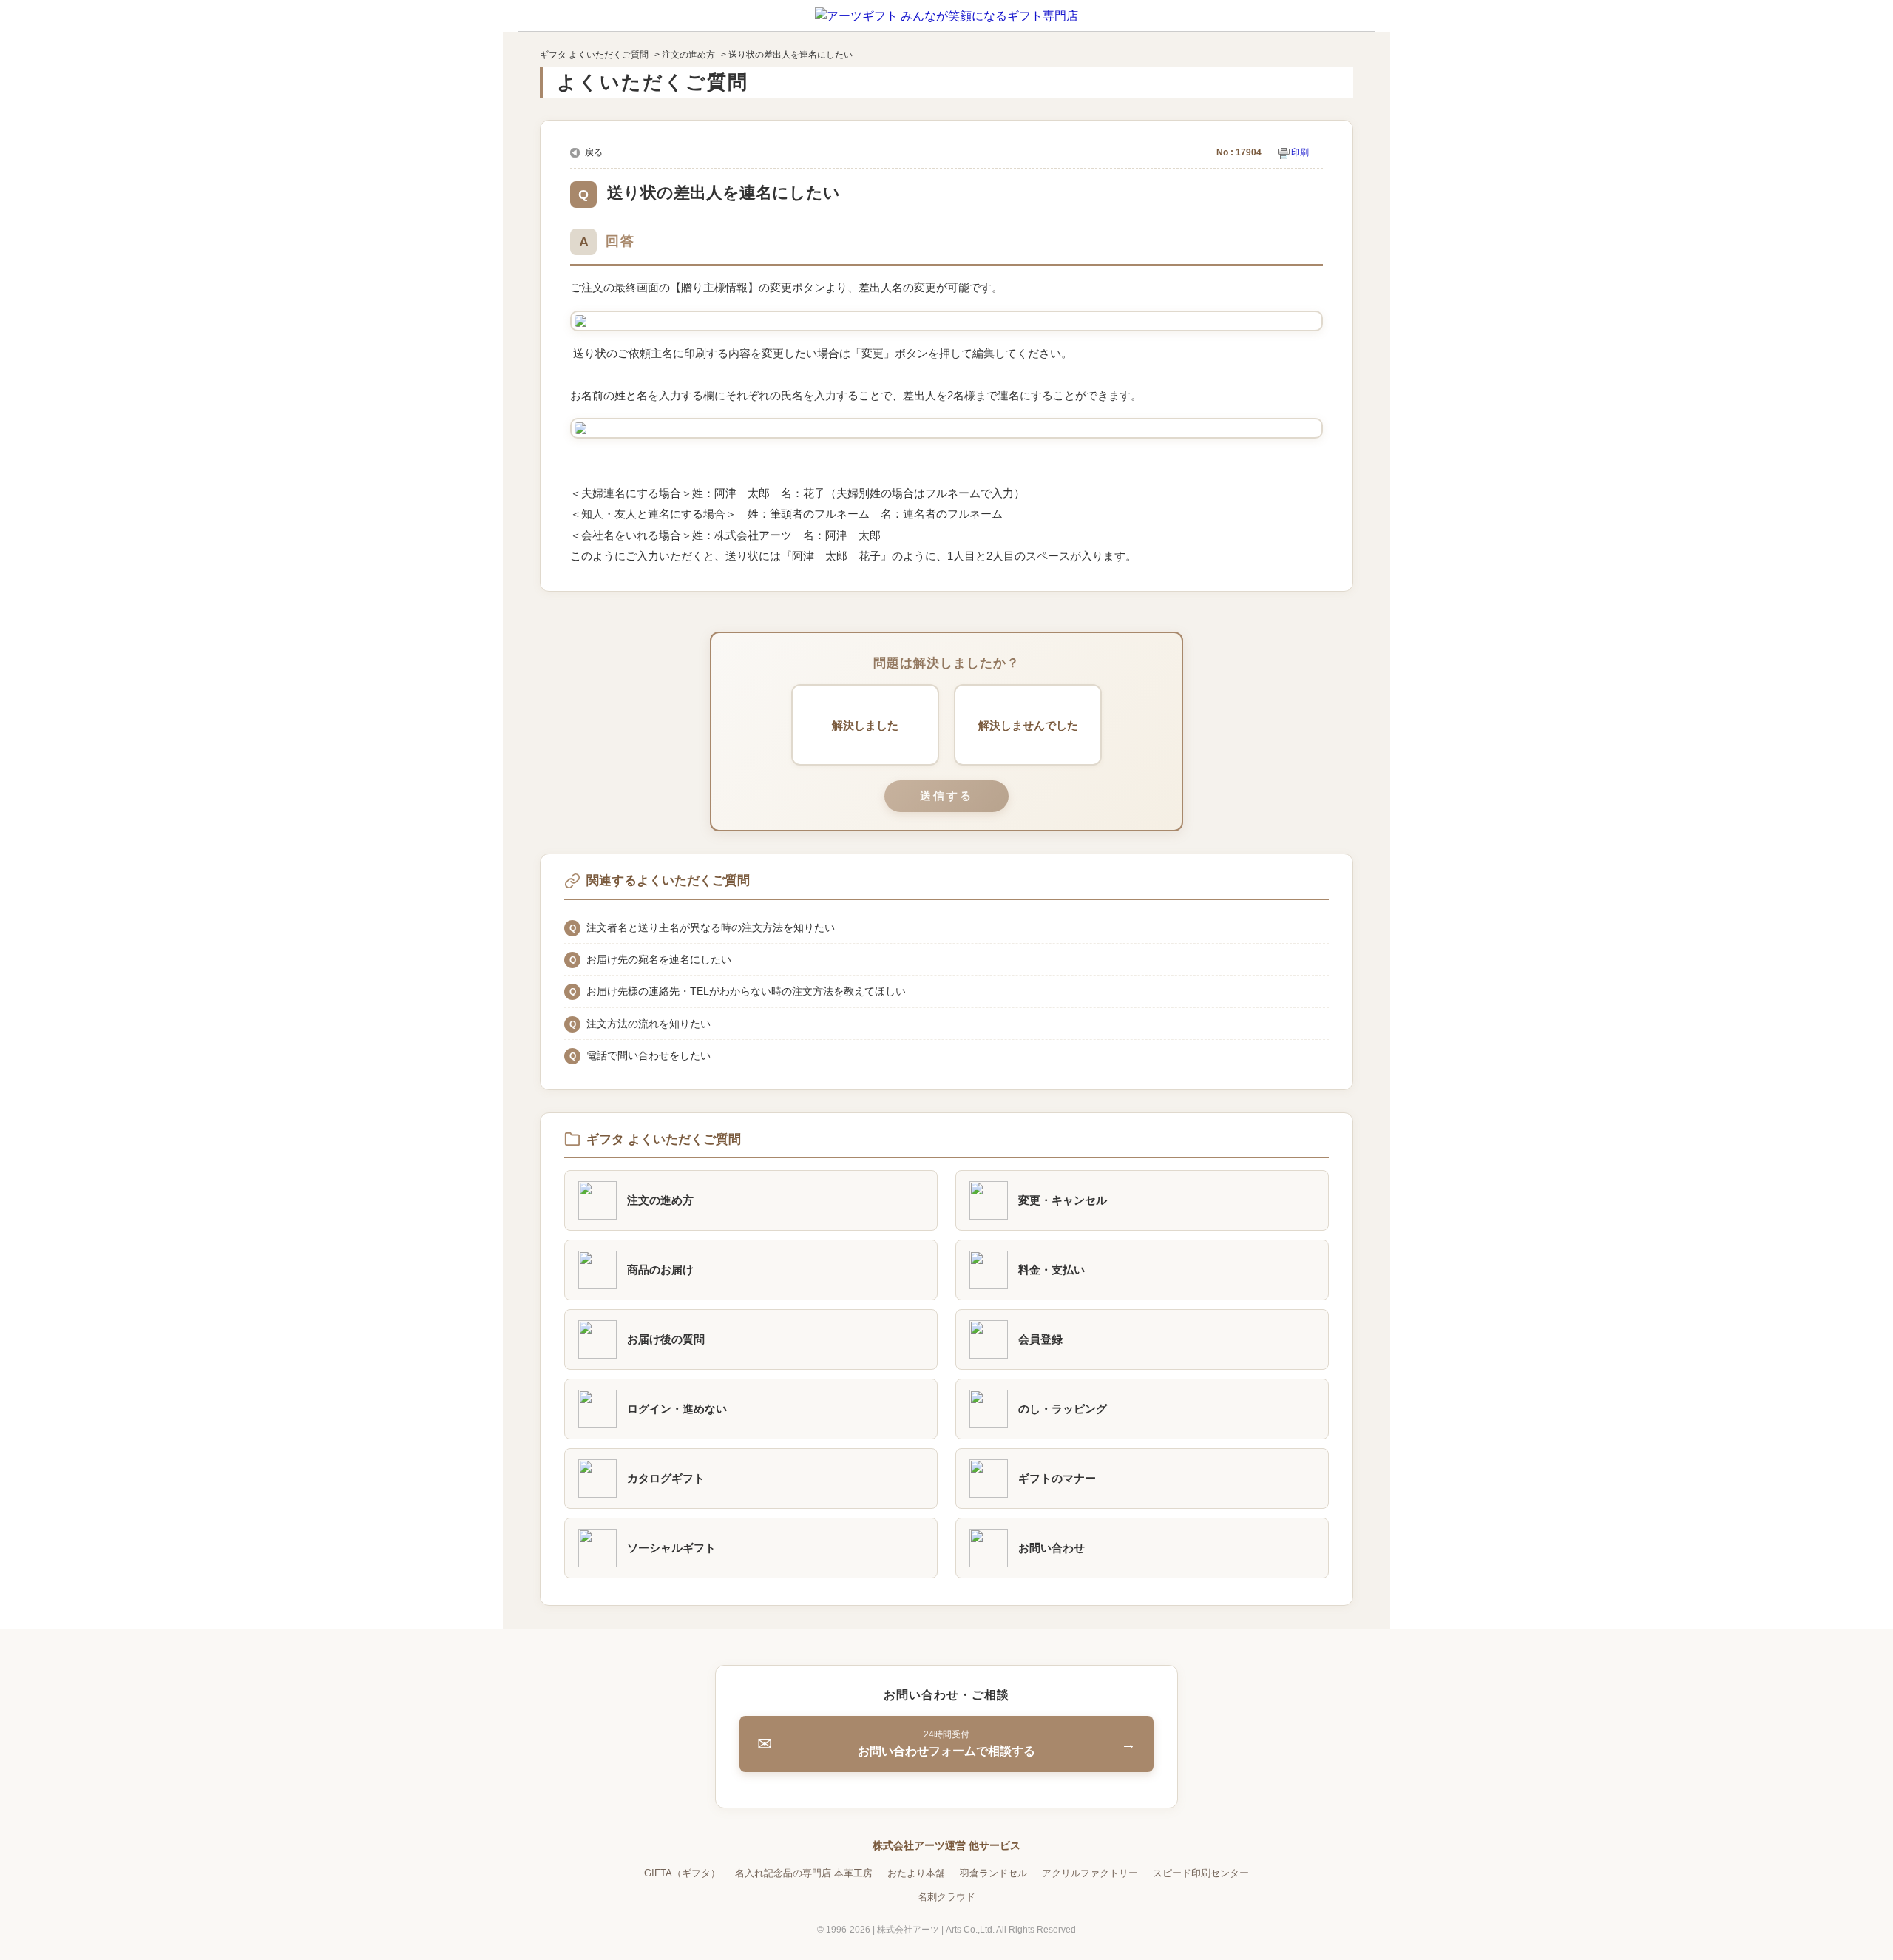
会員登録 (1040, 1339)
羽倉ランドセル (993, 1873)
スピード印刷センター (1201, 1873)
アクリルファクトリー (1090, 1873)
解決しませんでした (1028, 725)
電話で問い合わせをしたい (649, 1055)
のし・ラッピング (1063, 1409)
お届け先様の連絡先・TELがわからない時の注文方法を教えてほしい (746, 991)
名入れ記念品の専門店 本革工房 (804, 1873)
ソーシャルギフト (671, 1548)
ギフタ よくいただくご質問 (594, 55)
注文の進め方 (688, 55)
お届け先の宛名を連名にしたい (659, 959)
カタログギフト (666, 1478)
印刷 (1300, 152)
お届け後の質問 (666, 1339)
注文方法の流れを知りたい (649, 1024)
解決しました (865, 725)
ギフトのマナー (1057, 1478)
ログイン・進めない (677, 1409)
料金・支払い (1052, 1270)
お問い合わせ (1052, 1548)
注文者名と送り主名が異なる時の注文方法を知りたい (711, 927)
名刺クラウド (946, 1897)
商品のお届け (660, 1270)
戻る (594, 152)
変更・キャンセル (1063, 1200)
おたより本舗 (916, 1873)
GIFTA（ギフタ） (682, 1873)
